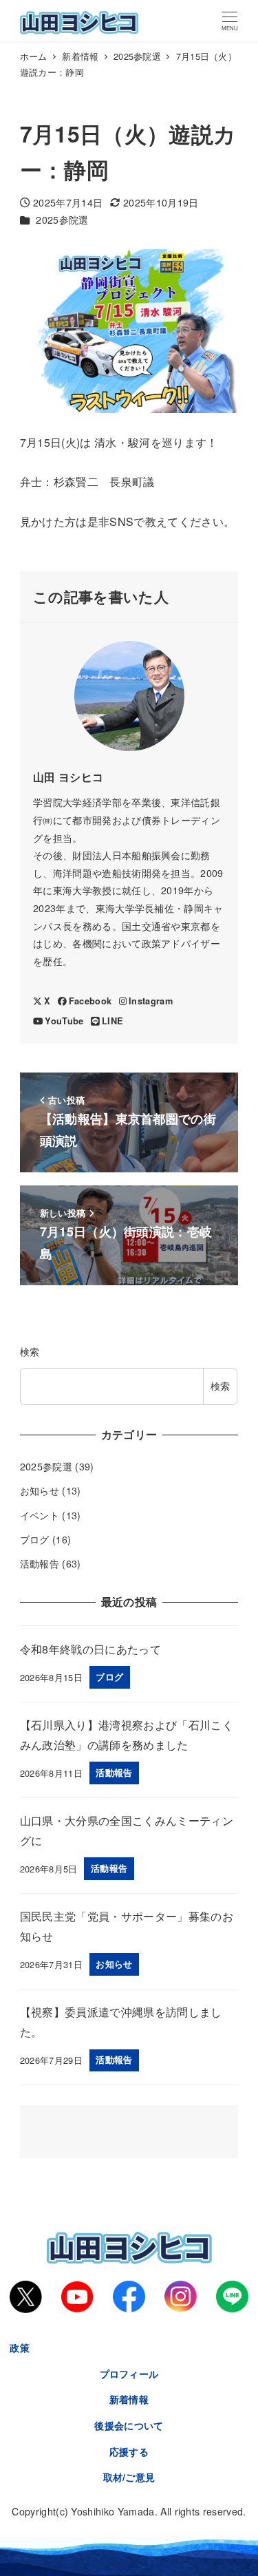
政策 (20, 2347)
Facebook (90, 1001)
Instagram (151, 1001)
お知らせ (40, 1490)
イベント (40, 1515)
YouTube (64, 1021)
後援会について (129, 2425)
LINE (112, 1021)
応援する (129, 2451)
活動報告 (40, 1563)
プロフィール (129, 2374)
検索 (30, 1351)
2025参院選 (62, 220)
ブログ (35, 1539)
